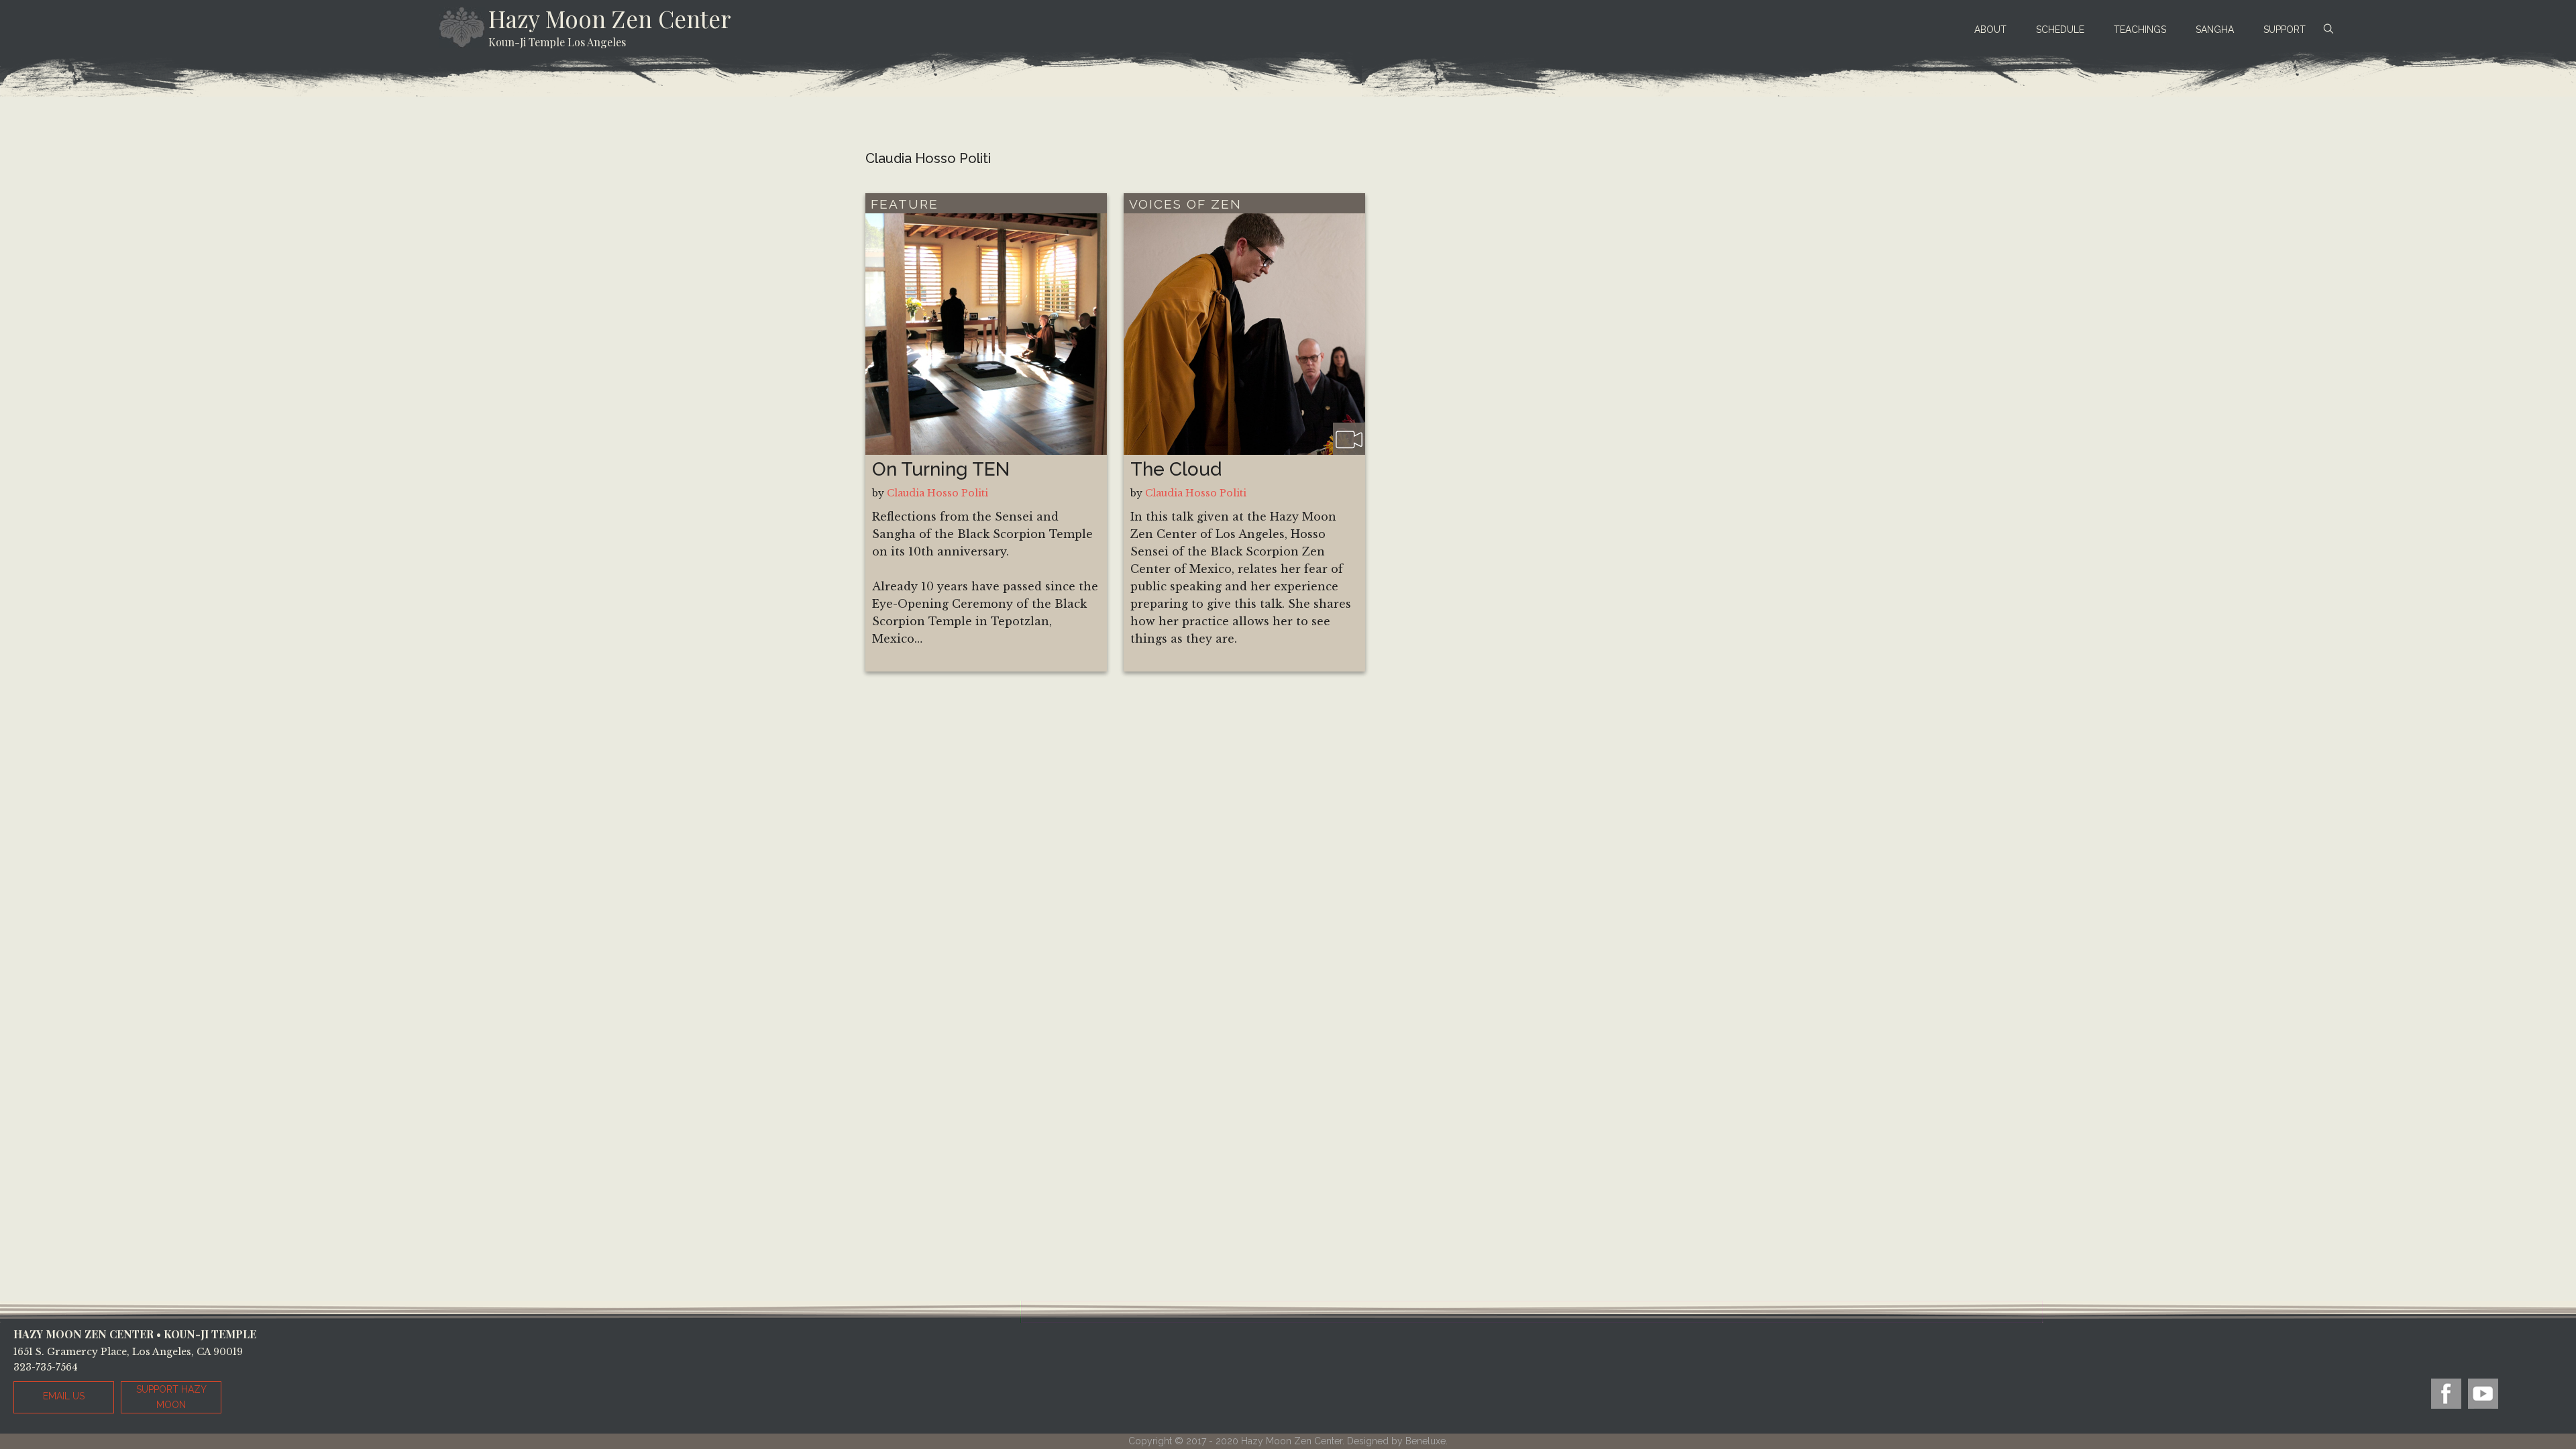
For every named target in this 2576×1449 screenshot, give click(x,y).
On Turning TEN (941, 469)
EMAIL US (64, 1396)
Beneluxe (1426, 1441)
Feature (905, 204)
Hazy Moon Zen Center (610, 18)
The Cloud (1176, 469)
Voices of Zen (1185, 204)
